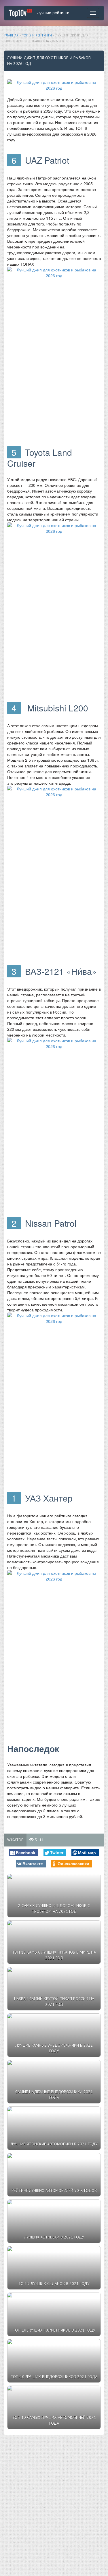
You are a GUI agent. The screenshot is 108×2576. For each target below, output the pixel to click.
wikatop (15, 1840)
